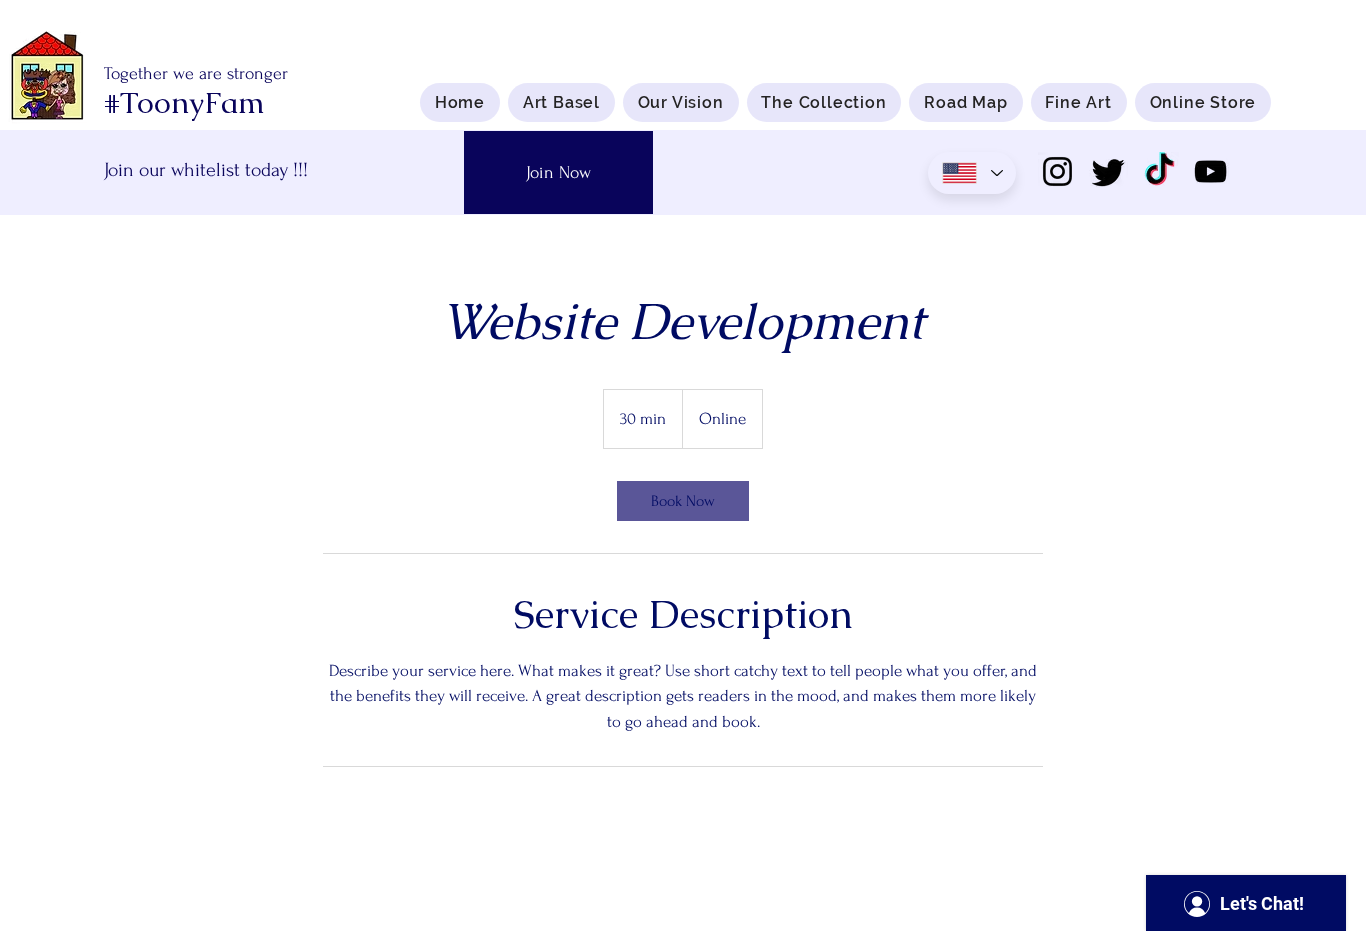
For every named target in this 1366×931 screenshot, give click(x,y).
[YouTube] (1210, 171)
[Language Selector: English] (972, 173)
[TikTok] (1159, 171)
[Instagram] (1057, 171)
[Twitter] (1108, 171)
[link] (683, 501)
